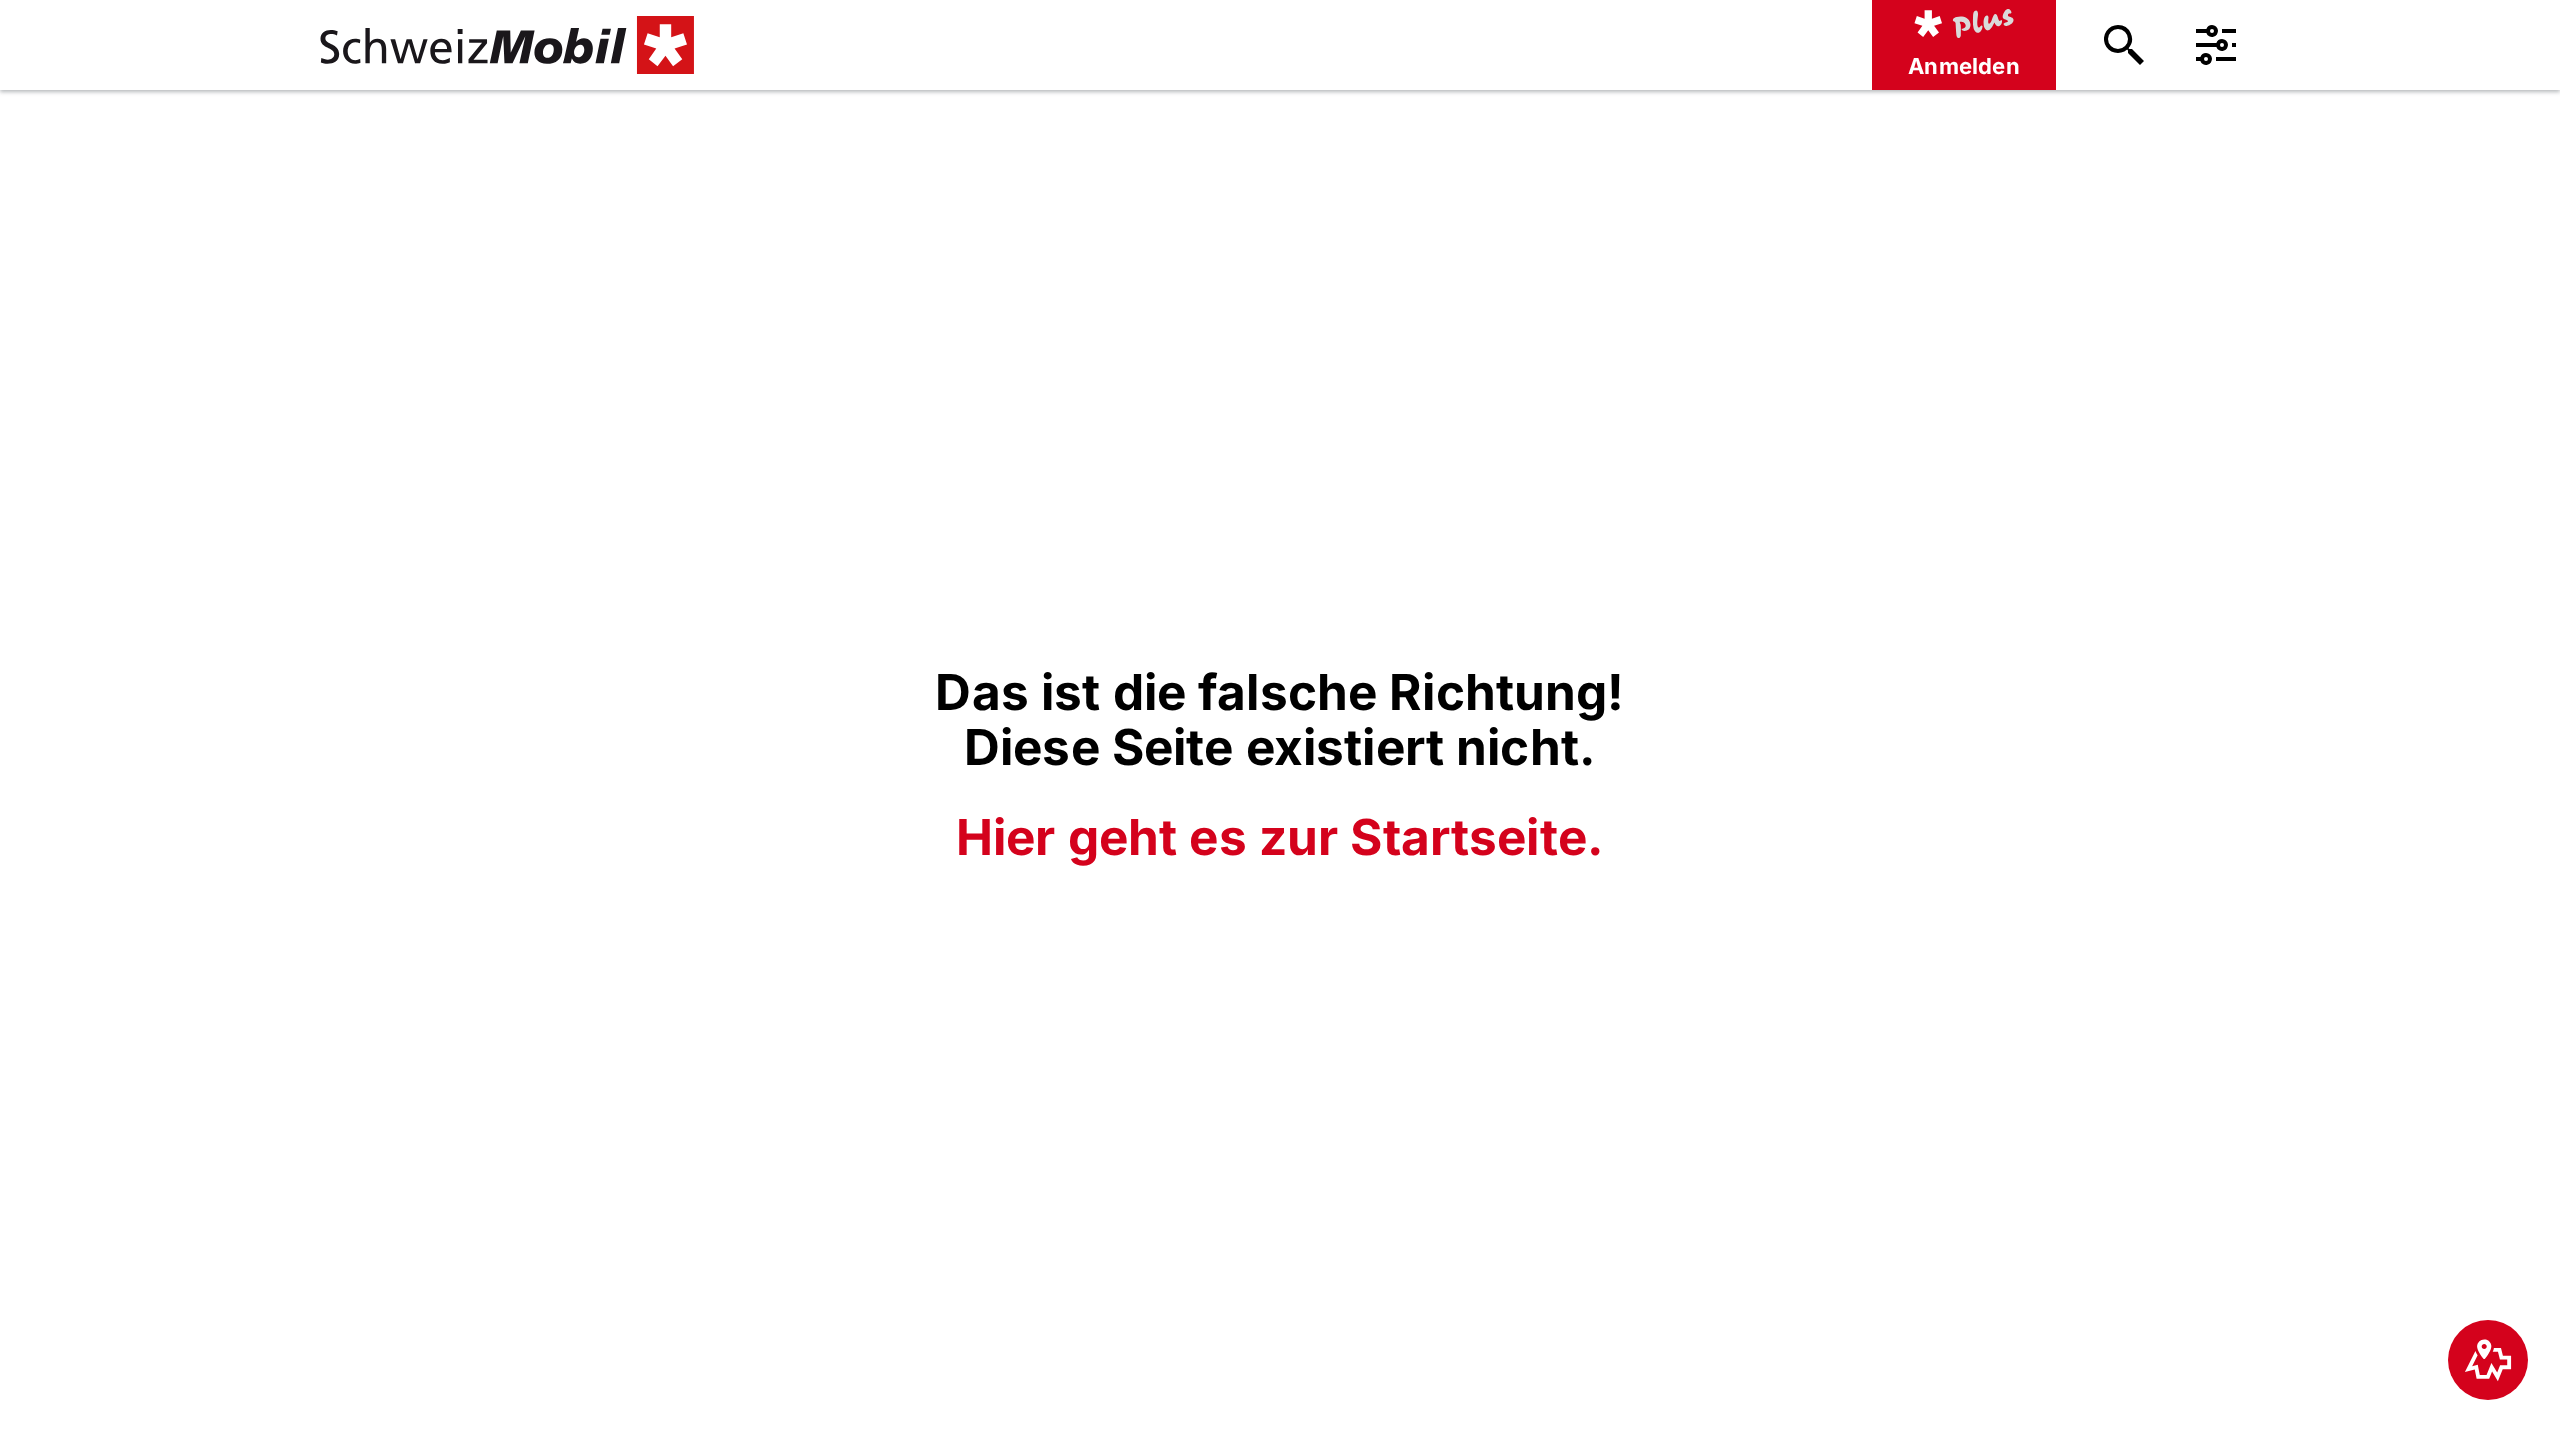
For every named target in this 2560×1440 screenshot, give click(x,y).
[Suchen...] (2124, 45)
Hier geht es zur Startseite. (1280, 837)
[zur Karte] (2488, 1360)
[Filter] (2216, 45)
